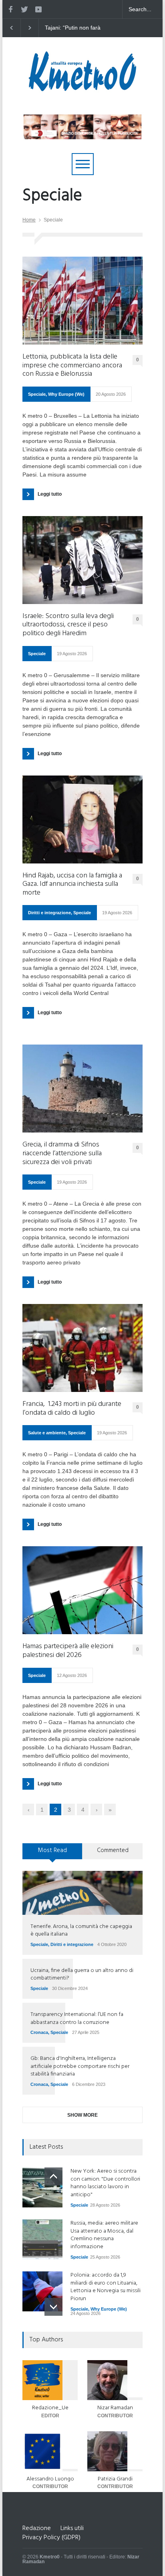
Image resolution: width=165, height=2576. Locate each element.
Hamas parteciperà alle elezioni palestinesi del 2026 (68, 1651)
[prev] (53, 2176)
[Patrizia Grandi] (115, 2451)
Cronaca (39, 2032)
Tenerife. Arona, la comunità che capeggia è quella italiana (81, 1931)
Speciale (37, 394)
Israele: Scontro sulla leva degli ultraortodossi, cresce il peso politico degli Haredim (68, 625)
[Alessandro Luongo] (50, 2451)
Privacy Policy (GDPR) (51, 2538)
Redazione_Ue (50, 2408)
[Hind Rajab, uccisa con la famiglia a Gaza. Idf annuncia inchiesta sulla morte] (82, 819)
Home (29, 220)
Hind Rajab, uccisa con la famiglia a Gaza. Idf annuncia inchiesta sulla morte (72, 884)
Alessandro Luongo (50, 2479)
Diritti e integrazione (49, 913)
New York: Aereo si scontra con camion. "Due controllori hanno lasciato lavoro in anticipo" (105, 2183)
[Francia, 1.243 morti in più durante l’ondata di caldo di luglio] (82, 1348)
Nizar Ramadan (115, 2408)
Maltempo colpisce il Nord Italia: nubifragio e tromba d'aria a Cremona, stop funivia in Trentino (90, 28)
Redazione (37, 2528)
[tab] (52, 1854)
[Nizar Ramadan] (115, 2380)
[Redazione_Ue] (50, 2380)
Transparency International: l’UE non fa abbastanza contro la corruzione (77, 2019)
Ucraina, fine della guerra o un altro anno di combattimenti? (82, 1975)
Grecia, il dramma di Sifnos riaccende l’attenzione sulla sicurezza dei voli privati (62, 1153)
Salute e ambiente (47, 1433)
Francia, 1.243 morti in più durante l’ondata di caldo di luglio (72, 1409)
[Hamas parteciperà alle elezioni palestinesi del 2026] (82, 1590)
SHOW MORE (82, 2115)
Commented (113, 1850)
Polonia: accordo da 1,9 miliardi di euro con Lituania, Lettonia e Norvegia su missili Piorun (106, 2287)
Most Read (52, 1850)
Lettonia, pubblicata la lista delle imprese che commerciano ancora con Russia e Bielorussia (72, 366)
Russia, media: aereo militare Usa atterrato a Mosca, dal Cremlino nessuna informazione (104, 2235)
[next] (53, 2307)
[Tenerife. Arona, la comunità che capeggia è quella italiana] (82, 1893)
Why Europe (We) (66, 394)
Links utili (72, 2528)
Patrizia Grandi (115, 2479)
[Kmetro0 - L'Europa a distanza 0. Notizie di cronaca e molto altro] (82, 88)
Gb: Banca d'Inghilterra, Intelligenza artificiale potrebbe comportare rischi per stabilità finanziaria (80, 2066)
